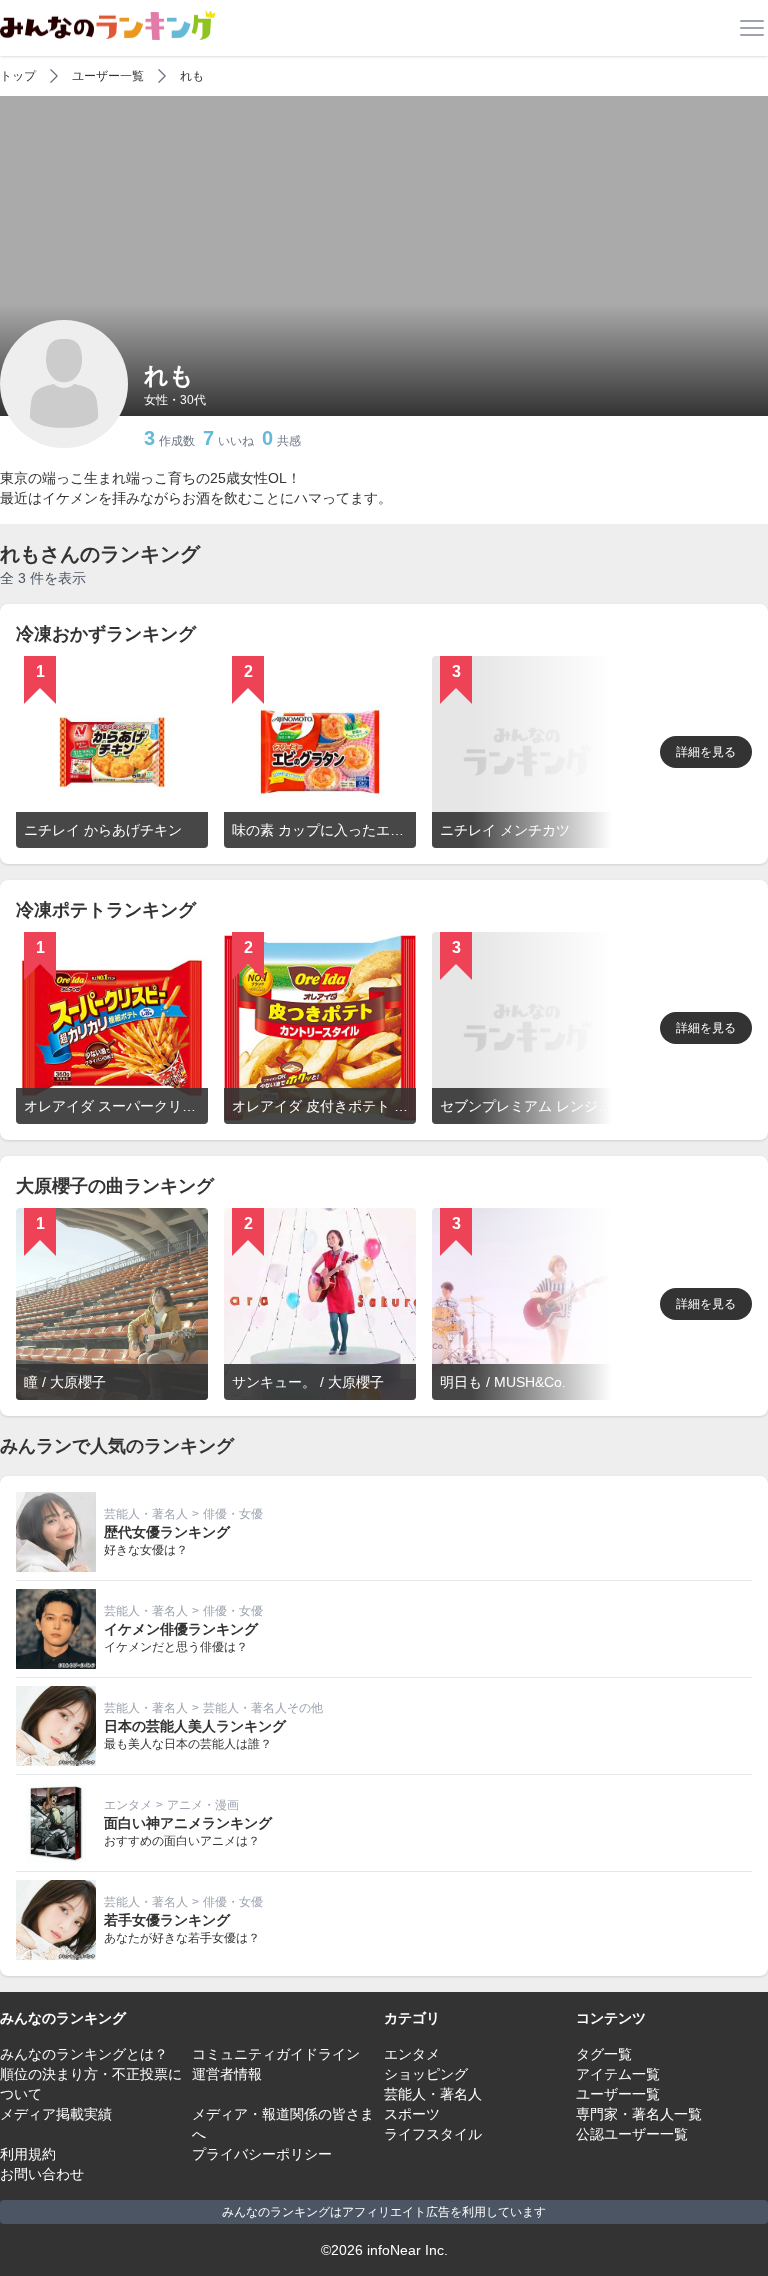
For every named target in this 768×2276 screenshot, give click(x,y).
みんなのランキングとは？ (84, 2054)
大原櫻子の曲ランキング (115, 1186)
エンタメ (128, 1805)
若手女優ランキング (167, 1920)
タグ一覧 (604, 2054)
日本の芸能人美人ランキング (195, 1726)
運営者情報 (227, 2074)
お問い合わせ (42, 2174)
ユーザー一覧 (108, 76)
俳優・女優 (233, 1514)
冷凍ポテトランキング (106, 910)
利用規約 (28, 2154)
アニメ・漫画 (203, 1805)
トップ (18, 76)
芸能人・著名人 (146, 1514)
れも (192, 76)
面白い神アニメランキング (188, 1823)
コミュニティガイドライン (276, 2054)
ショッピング (426, 2074)
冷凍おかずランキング (106, 634)
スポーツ (412, 2114)
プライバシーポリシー (262, 2154)
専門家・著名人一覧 (639, 2114)
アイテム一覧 (618, 2074)
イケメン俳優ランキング (181, 1629)
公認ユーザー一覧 (632, 2134)
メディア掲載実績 (56, 2114)
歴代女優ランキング (167, 1532)
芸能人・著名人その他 (263, 1708)
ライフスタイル (433, 2134)
